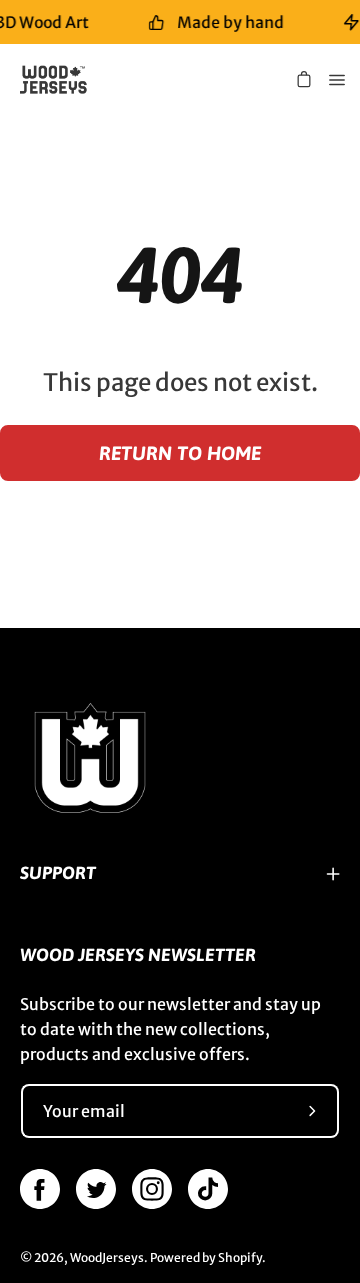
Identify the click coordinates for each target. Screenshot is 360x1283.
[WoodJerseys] (61, 79)
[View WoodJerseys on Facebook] (40, 1189)
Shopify (240, 1257)
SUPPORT (58, 873)
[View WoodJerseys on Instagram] (152, 1189)
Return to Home (180, 453)
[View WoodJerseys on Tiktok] (208, 1189)
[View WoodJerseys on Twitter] (96, 1189)
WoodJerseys (107, 1257)
